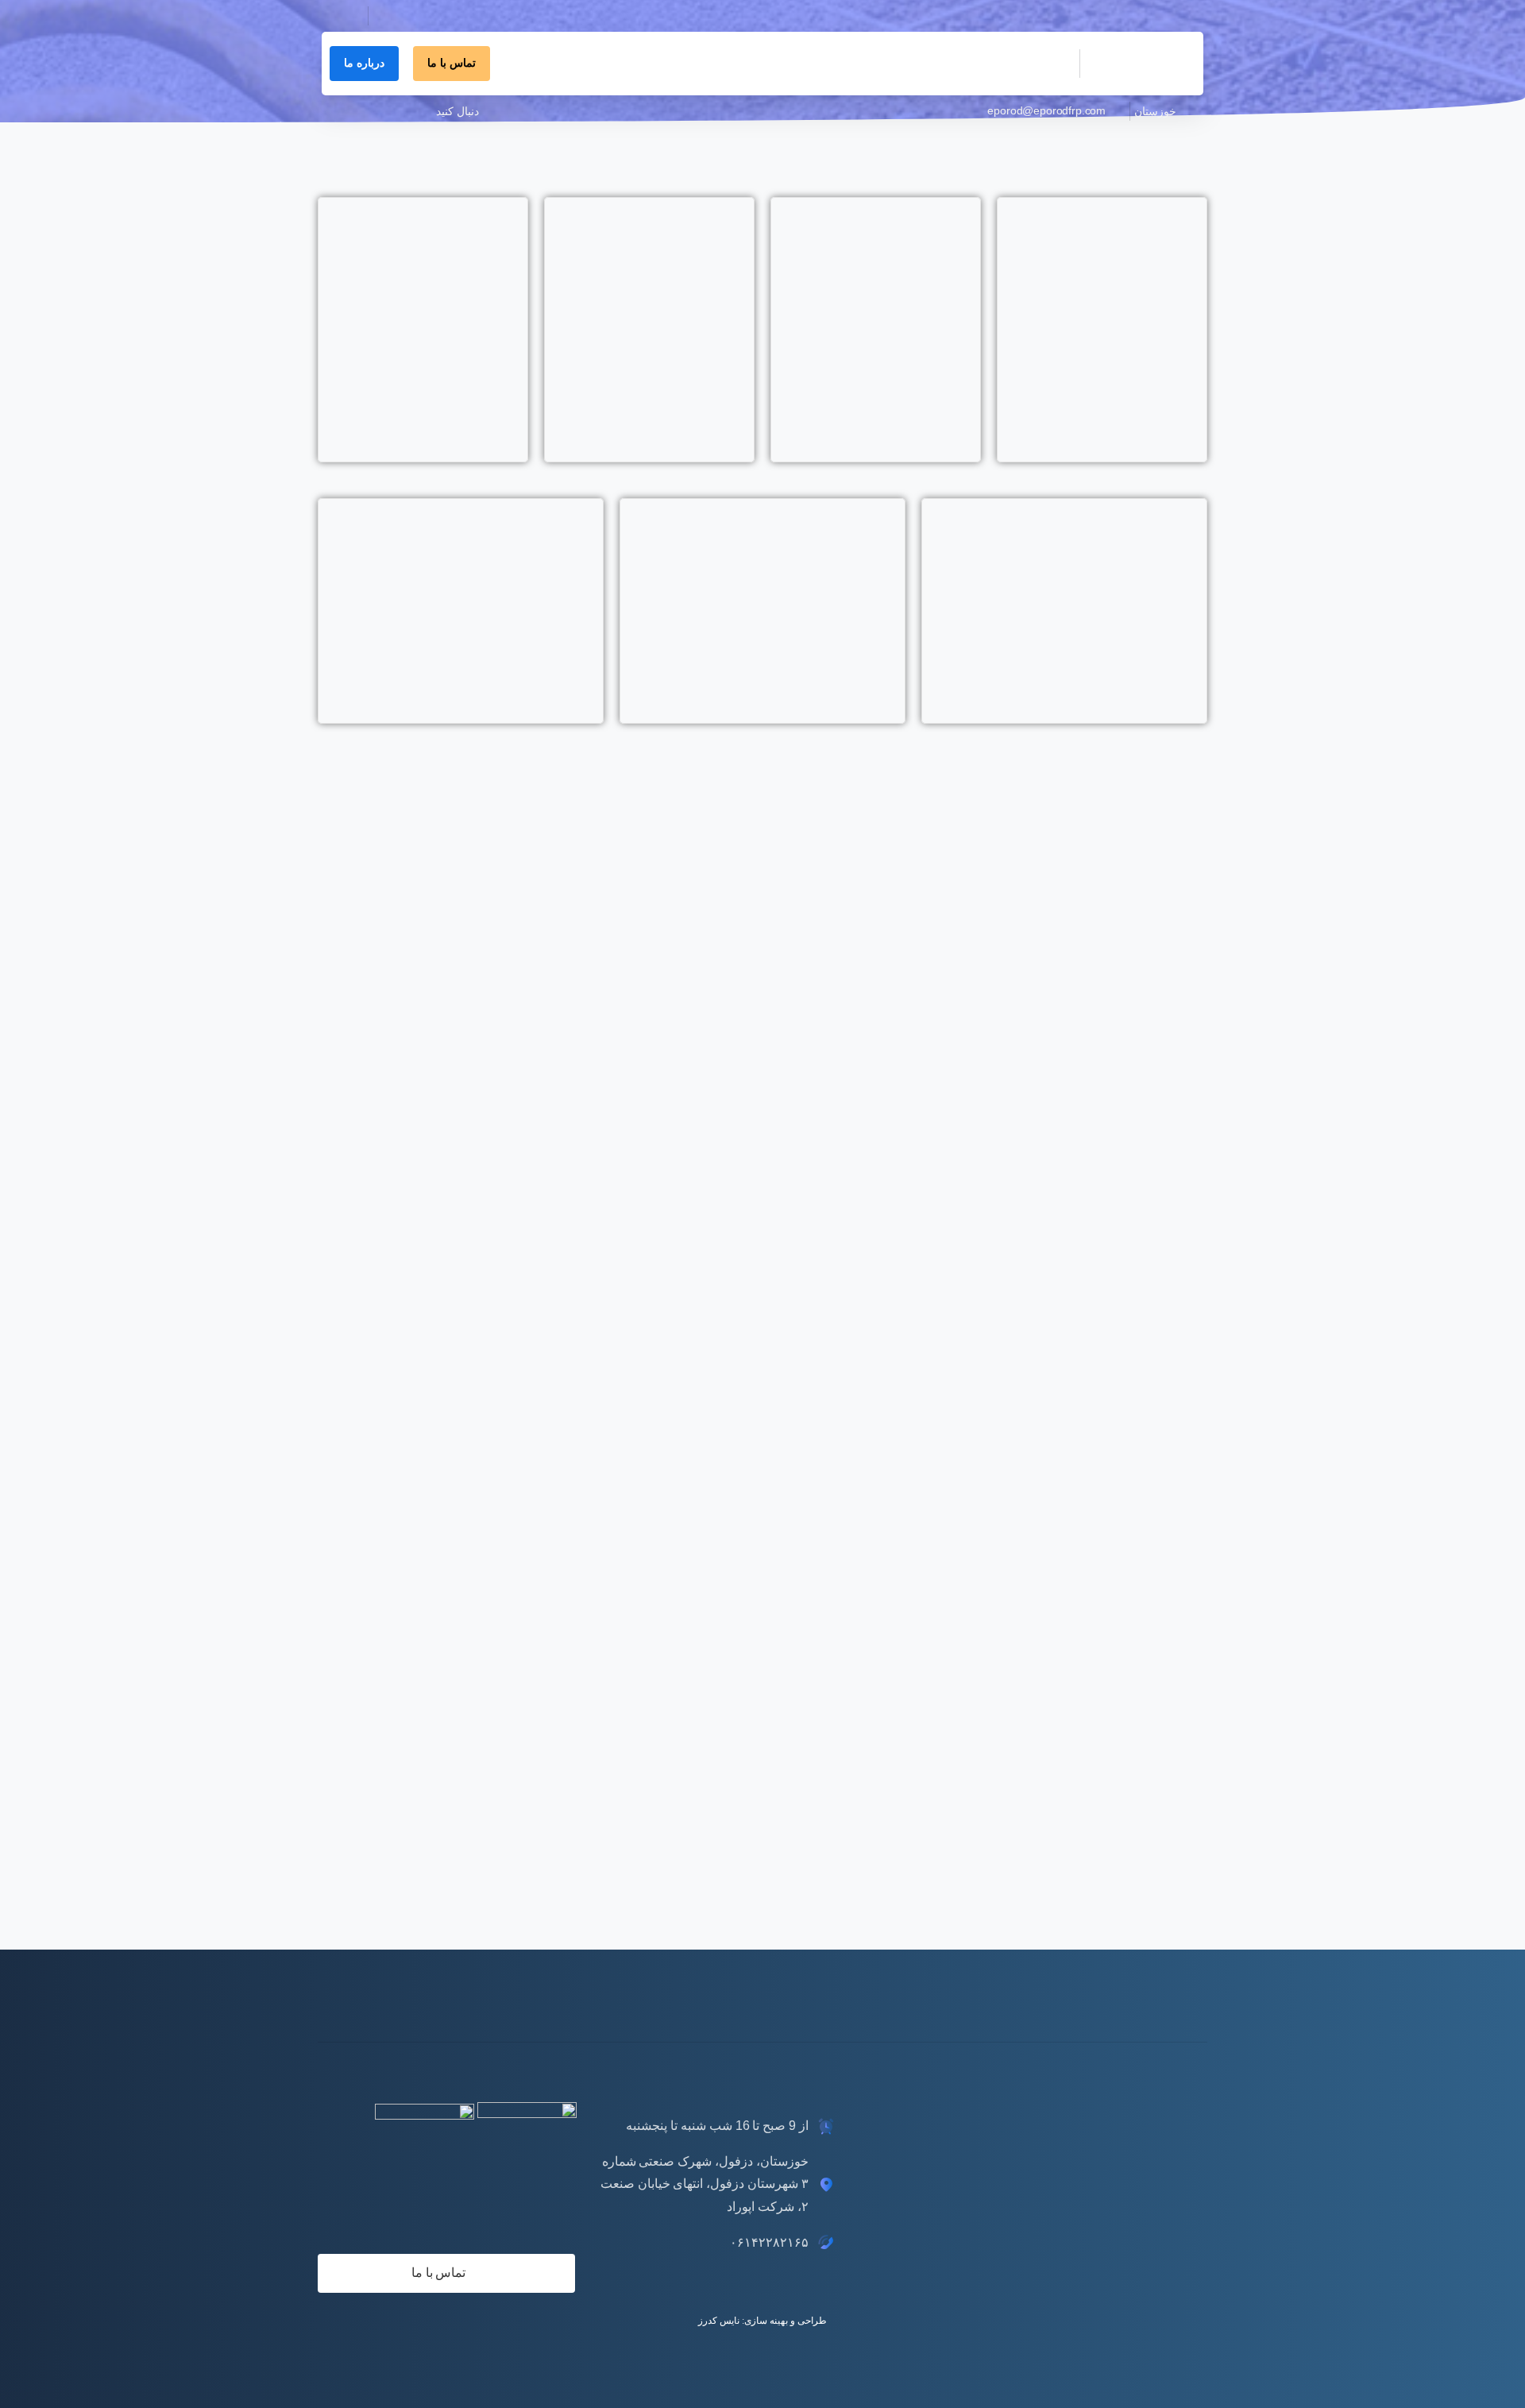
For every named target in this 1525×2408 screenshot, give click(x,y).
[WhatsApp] (349, 111)
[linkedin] (421, 111)
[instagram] (397, 111)
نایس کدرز (719, 2321)
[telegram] (373, 111)
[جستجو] (339, 16)
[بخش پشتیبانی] (1153, 2000)
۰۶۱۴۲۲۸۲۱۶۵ (414, 31)
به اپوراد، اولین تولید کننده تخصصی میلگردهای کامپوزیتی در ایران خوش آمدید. (1031, 16)
